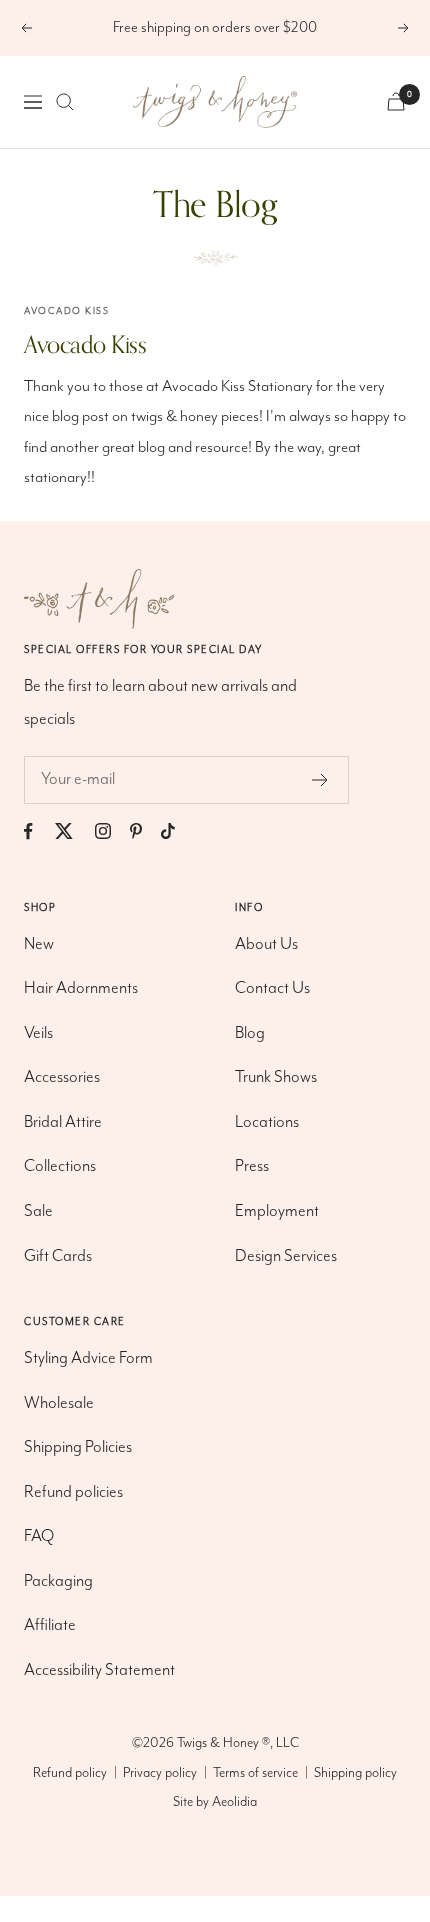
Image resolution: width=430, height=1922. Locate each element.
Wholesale (59, 1403)
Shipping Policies (78, 1447)
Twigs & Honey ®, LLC (238, 1743)
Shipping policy (355, 1773)
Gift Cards (58, 1256)
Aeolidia (234, 1802)
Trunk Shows (276, 1077)
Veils (38, 1033)
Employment (277, 1211)
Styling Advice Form (88, 1358)
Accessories (62, 1077)
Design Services (286, 1256)
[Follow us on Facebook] (38, 831)
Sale (38, 1211)
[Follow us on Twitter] (73, 831)
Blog (250, 1033)
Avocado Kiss (66, 311)
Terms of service (255, 1773)
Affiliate (50, 1625)
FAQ (39, 1536)
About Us (266, 944)
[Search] (65, 102)
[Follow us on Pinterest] (145, 831)
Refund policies (73, 1492)
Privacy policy (160, 1773)
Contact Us (272, 988)
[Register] (320, 780)
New (39, 944)
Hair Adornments (81, 988)
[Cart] (396, 101)
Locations (267, 1122)
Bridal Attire (63, 1122)
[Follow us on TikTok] (177, 831)
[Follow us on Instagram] (112, 831)
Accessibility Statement (99, 1670)
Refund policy (70, 1773)
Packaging (58, 1581)
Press (252, 1166)
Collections (60, 1166)
